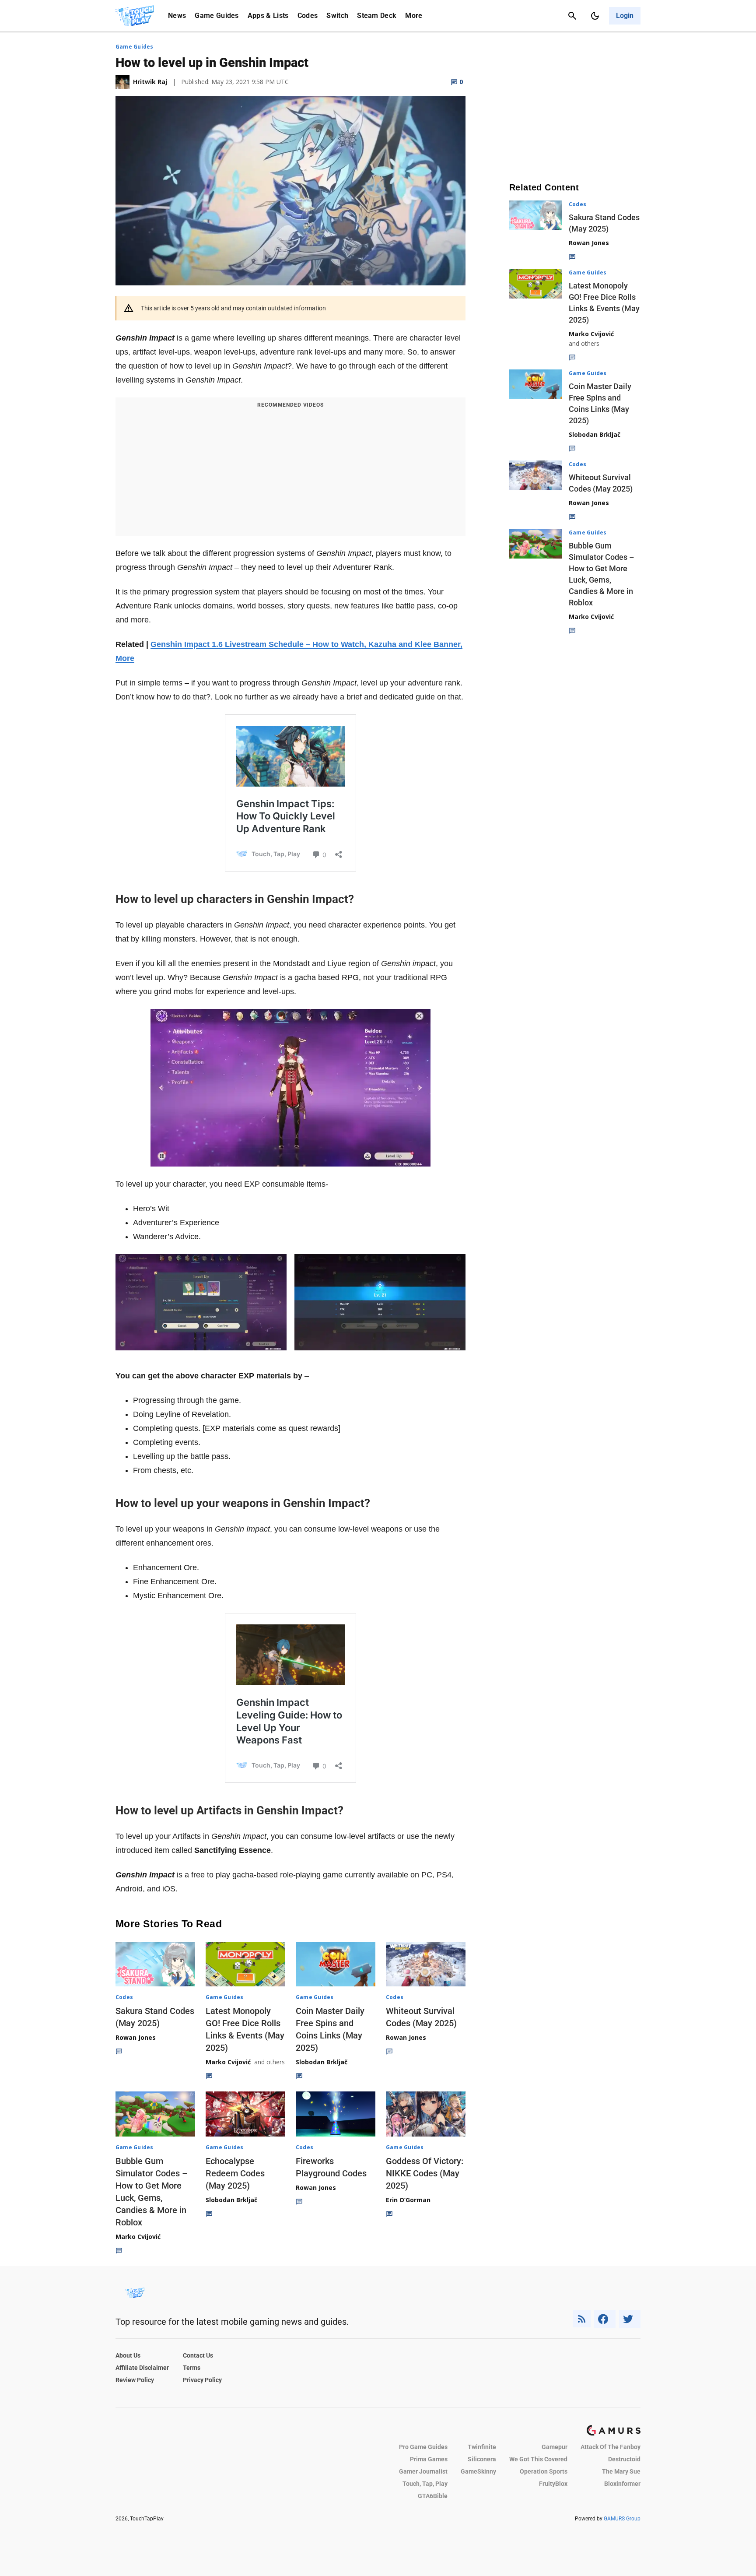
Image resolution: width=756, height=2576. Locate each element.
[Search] (572, 16)
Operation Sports (544, 2471)
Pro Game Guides (423, 2447)
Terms (192, 2368)
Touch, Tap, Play (425, 2484)
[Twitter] (630, 2319)
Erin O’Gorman (408, 2200)
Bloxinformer (622, 2484)
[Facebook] (605, 2319)
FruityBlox (553, 2484)
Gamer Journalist (423, 2471)
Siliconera (482, 2459)
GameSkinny (478, 2471)
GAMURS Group (622, 2519)
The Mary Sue (621, 2471)
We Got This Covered (538, 2459)
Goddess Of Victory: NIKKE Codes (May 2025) (425, 2173)
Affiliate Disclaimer (142, 2368)
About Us (128, 2355)
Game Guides (217, 16)
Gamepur (555, 2447)
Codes (308, 16)
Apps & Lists (268, 16)
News (177, 16)
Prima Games (429, 2459)
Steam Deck (377, 16)
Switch (337, 16)
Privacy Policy (202, 2380)
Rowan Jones (136, 2037)
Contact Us (198, 2355)
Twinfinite (482, 2447)
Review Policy (135, 2380)
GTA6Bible (433, 2496)
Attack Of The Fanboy (611, 2447)
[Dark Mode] (595, 16)
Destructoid (624, 2459)
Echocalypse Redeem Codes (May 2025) (235, 2173)
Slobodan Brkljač (322, 2062)
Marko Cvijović (228, 2062)
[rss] (582, 2319)
